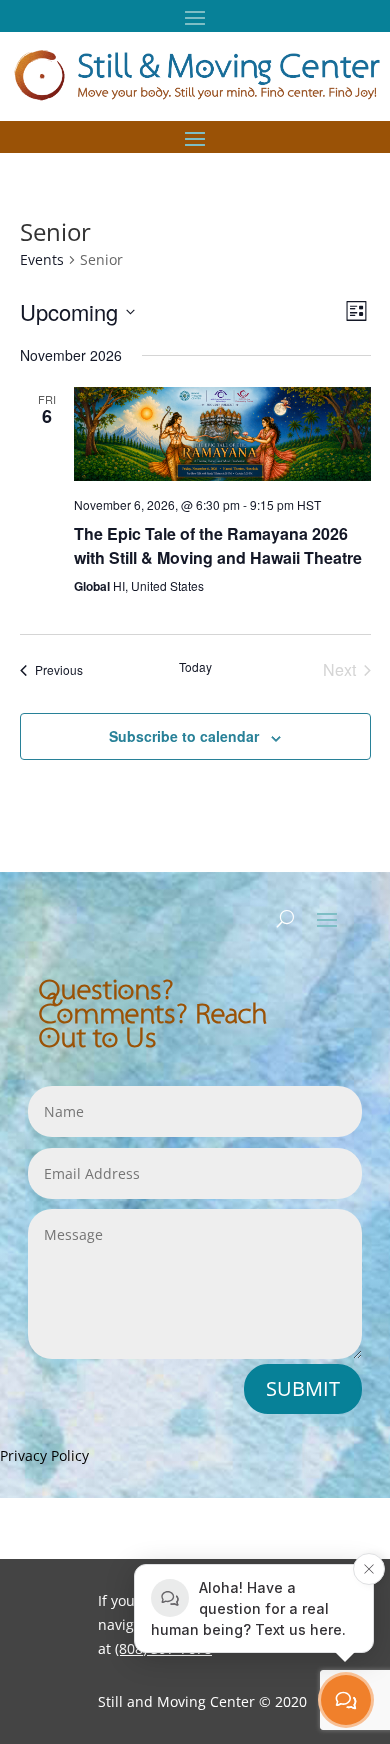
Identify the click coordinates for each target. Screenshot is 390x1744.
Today (195, 667)
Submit (303, 1388)
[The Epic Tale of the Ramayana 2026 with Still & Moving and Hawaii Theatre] (222, 434)
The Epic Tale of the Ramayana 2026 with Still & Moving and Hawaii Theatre (218, 545)
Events (42, 259)
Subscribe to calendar (184, 736)
